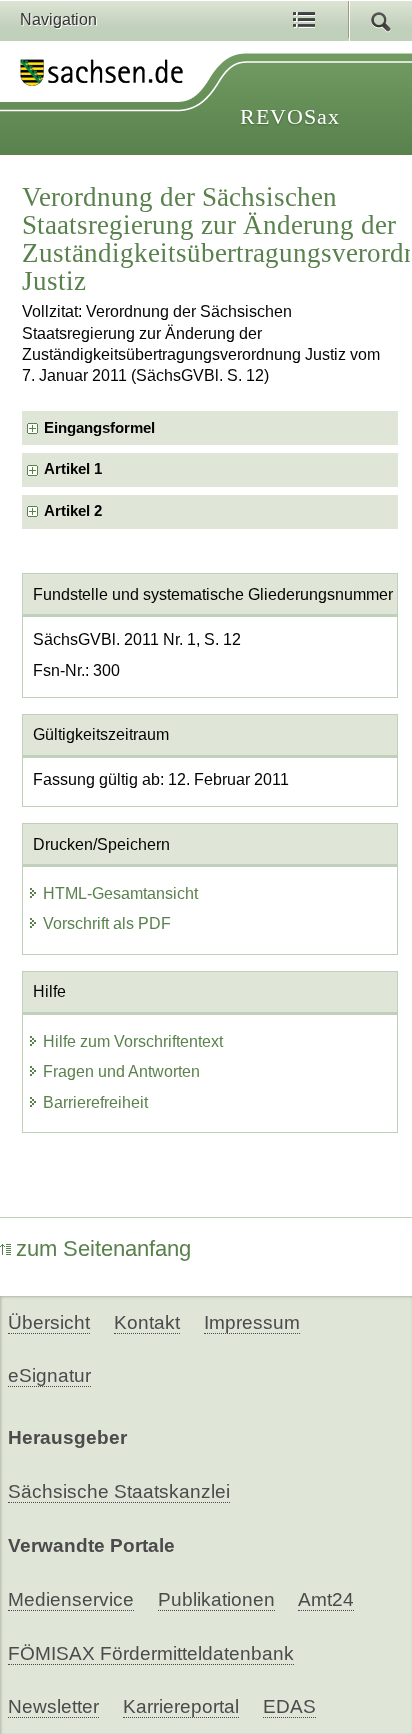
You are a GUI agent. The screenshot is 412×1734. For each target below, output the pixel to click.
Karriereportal (181, 1706)
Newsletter (53, 1706)
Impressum (252, 1322)
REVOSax (290, 116)
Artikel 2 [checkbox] (73, 511)
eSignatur (49, 1375)
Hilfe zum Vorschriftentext (133, 1041)
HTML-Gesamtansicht (120, 893)
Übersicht (49, 1322)
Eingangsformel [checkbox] (99, 428)
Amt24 (326, 1599)
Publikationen (216, 1599)
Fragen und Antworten (121, 1071)
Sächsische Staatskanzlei (119, 1491)
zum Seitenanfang (103, 1248)
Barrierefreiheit (95, 1102)
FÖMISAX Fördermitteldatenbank (151, 1653)
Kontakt (147, 1322)
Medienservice (71, 1599)
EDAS (289, 1706)
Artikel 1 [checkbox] (73, 469)
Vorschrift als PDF (107, 923)
